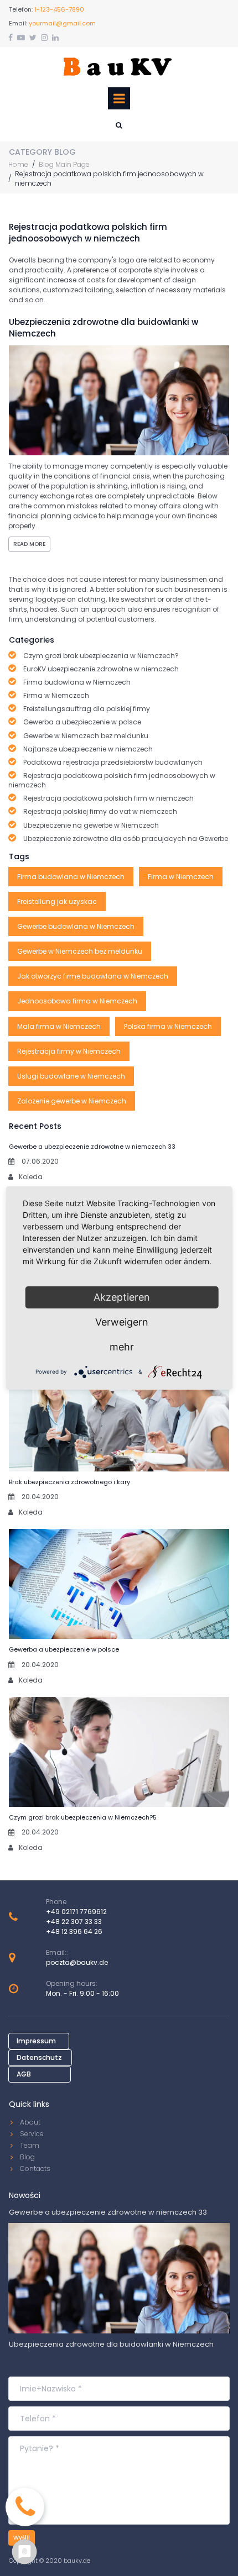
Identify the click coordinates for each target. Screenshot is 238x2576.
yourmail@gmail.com (62, 23)
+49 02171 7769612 (76, 1912)
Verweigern (122, 1322)
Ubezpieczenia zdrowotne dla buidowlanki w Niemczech (111, 2344)
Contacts (35, 2168)
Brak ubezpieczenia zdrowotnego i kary (69, 1482)
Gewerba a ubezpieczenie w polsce (64, 1649)
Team (30, 2145)
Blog (27, 2157)
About (30, 2122)
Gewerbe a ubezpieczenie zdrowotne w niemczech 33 (92, 1147)
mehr (122, 1347)
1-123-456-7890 (59, 9)
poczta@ (61, 1962)
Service (32, 2134)
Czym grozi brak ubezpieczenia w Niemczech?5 (83, 1817)
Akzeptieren (122, 1297)
